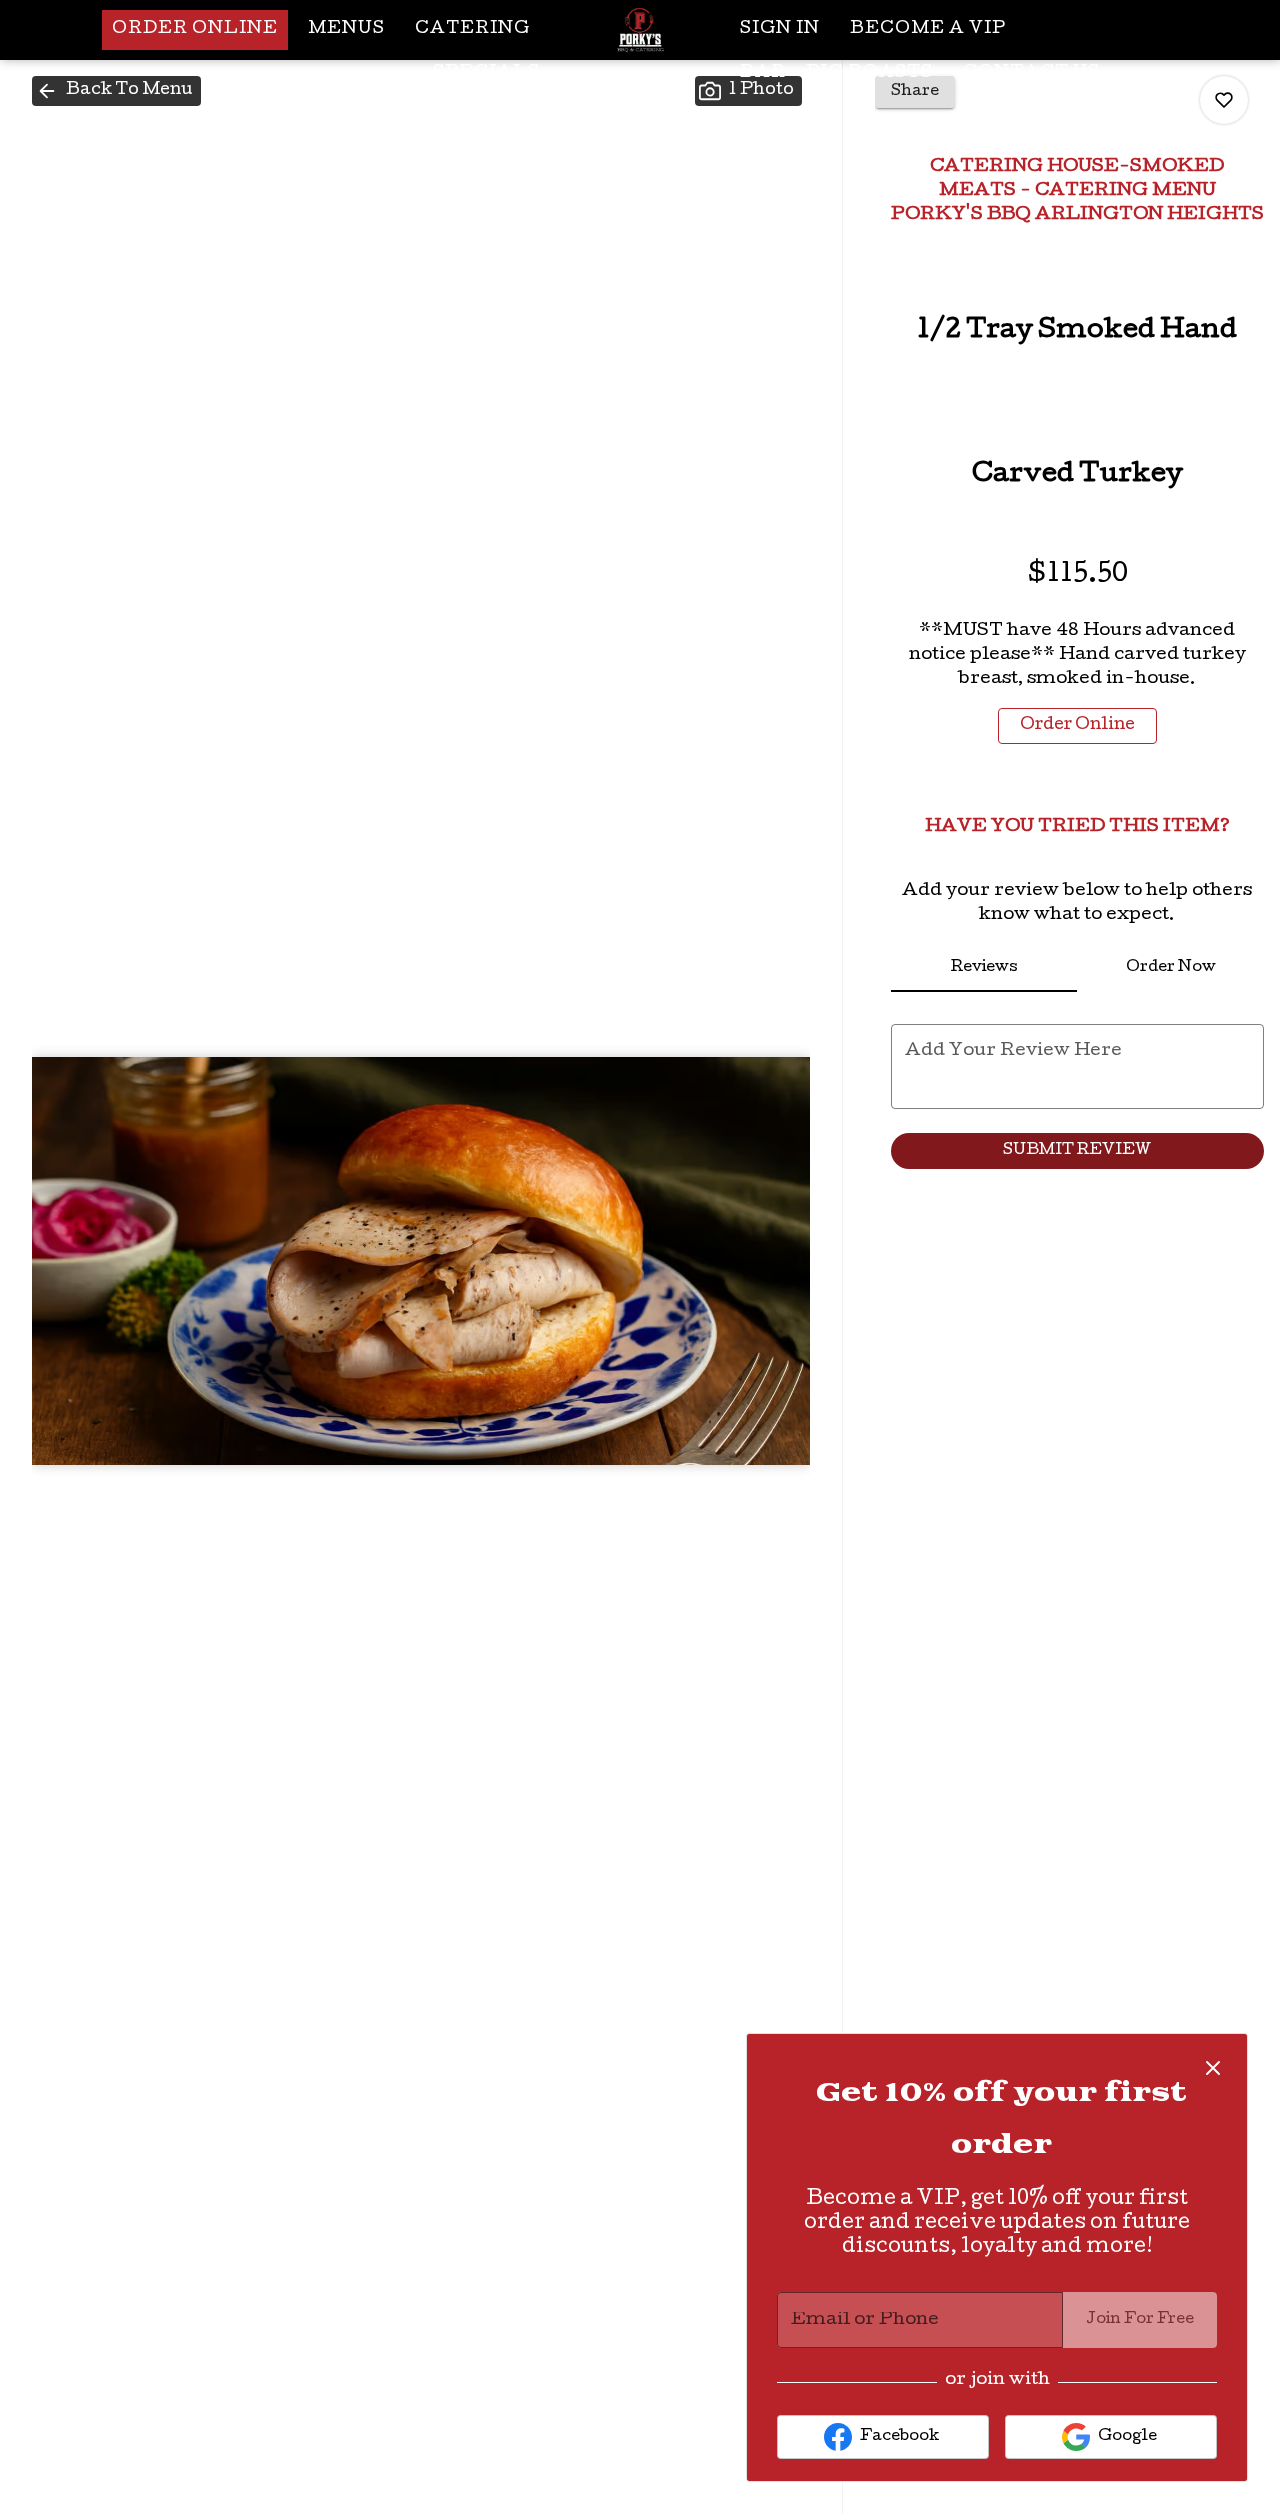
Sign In (780, 29)
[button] (116, 91)
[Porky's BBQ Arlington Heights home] (640, 30)
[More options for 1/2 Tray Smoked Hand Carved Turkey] (1224, 100)
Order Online (195, 29)
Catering (472, 29)
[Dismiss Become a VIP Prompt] (1213, 2068)
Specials (486, 73)
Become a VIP (928, 29)
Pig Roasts (869, 73)
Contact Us (1031, 73)
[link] (1077, 726)
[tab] (984, 968)
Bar (763, 73)
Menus (346, 29)
